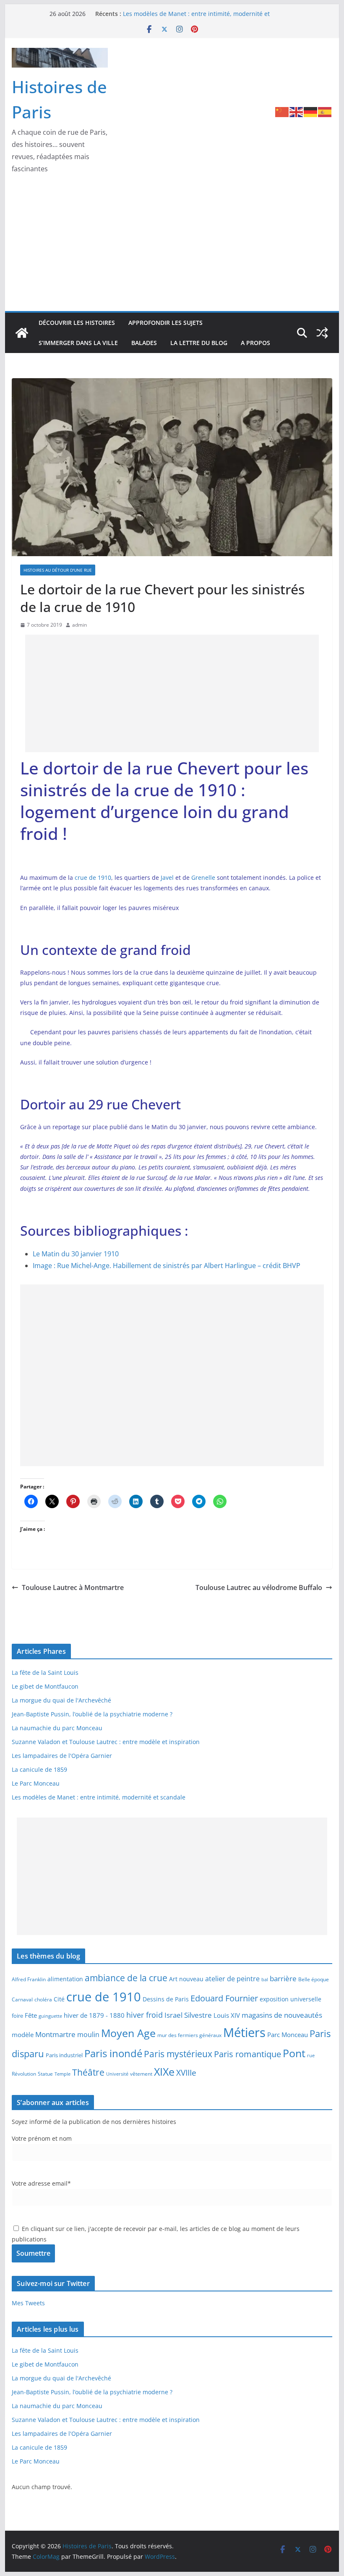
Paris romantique (248, 2054)
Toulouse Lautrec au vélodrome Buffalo (259, 1587)
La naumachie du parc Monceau (57, 1728)
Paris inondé (113, 2053)
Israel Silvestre (188, 2015)
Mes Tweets (28, 2303)
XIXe (164, 2071)
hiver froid (145, 2015)
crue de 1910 (93, 877)
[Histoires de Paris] (22, 333)
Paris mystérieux (178, 2054)
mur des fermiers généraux (189, 2035)
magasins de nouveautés (282, 2015)
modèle (23, 2035)
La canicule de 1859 (39, 1769)
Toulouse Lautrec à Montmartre (73, 1587)
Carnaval (22, 1999)
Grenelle (203, 877)
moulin (88, 2034)
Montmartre (55, 2034)
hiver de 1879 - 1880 (94, 2015)
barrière (283, 1978)
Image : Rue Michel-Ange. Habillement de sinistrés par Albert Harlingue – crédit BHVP (167, 1266)
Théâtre (88, 2072)
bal (265, 1980)
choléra (43, 1999)
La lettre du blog (199, 343)
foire (17, 2016)
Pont (294, 2053)
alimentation (65, 1979)
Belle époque (314, 1979)
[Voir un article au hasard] (322, 333)
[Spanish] (325, 111)
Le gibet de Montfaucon (45, 1686)
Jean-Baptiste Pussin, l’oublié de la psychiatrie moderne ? (92, 1714)
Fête (31, 2015)
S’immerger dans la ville (78, 343)
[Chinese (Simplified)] (282, 111)
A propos (255, 343)
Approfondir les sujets (165, 323)
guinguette (50, 2016)
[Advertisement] (172, 248)
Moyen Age (128, 2033)
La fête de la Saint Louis (45, 1672)
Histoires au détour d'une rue (58, 570)
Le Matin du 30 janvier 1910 (76, 1254)
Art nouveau (186, 1979)
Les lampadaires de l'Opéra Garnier (62, 1756)
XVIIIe (186, 2073)
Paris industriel (64, 2055)
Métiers (244, 2032)
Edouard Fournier (224, 1998)
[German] (311, 111)
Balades (144, 343)
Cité (59, 1999)
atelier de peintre (232, 1979)
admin (79, 625)
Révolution (24, 2074)
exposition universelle (291, 1999)
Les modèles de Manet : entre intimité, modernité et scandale (99, 1797)
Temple (63, 2074)
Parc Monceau (288, 2035)
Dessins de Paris (166, 1999)
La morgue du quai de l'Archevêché (61, 1700)
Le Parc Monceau (36, 1783)
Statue (45, 2074)
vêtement (141, 2074)
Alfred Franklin (29, 1979)
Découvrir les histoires (77, 323)
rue (311, 2056)
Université (117, 2074)
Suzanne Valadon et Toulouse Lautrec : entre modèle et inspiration (106, 1742)
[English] (297, 111)
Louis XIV (227, 2015)
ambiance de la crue (126, 1978)
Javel (167, 877)
